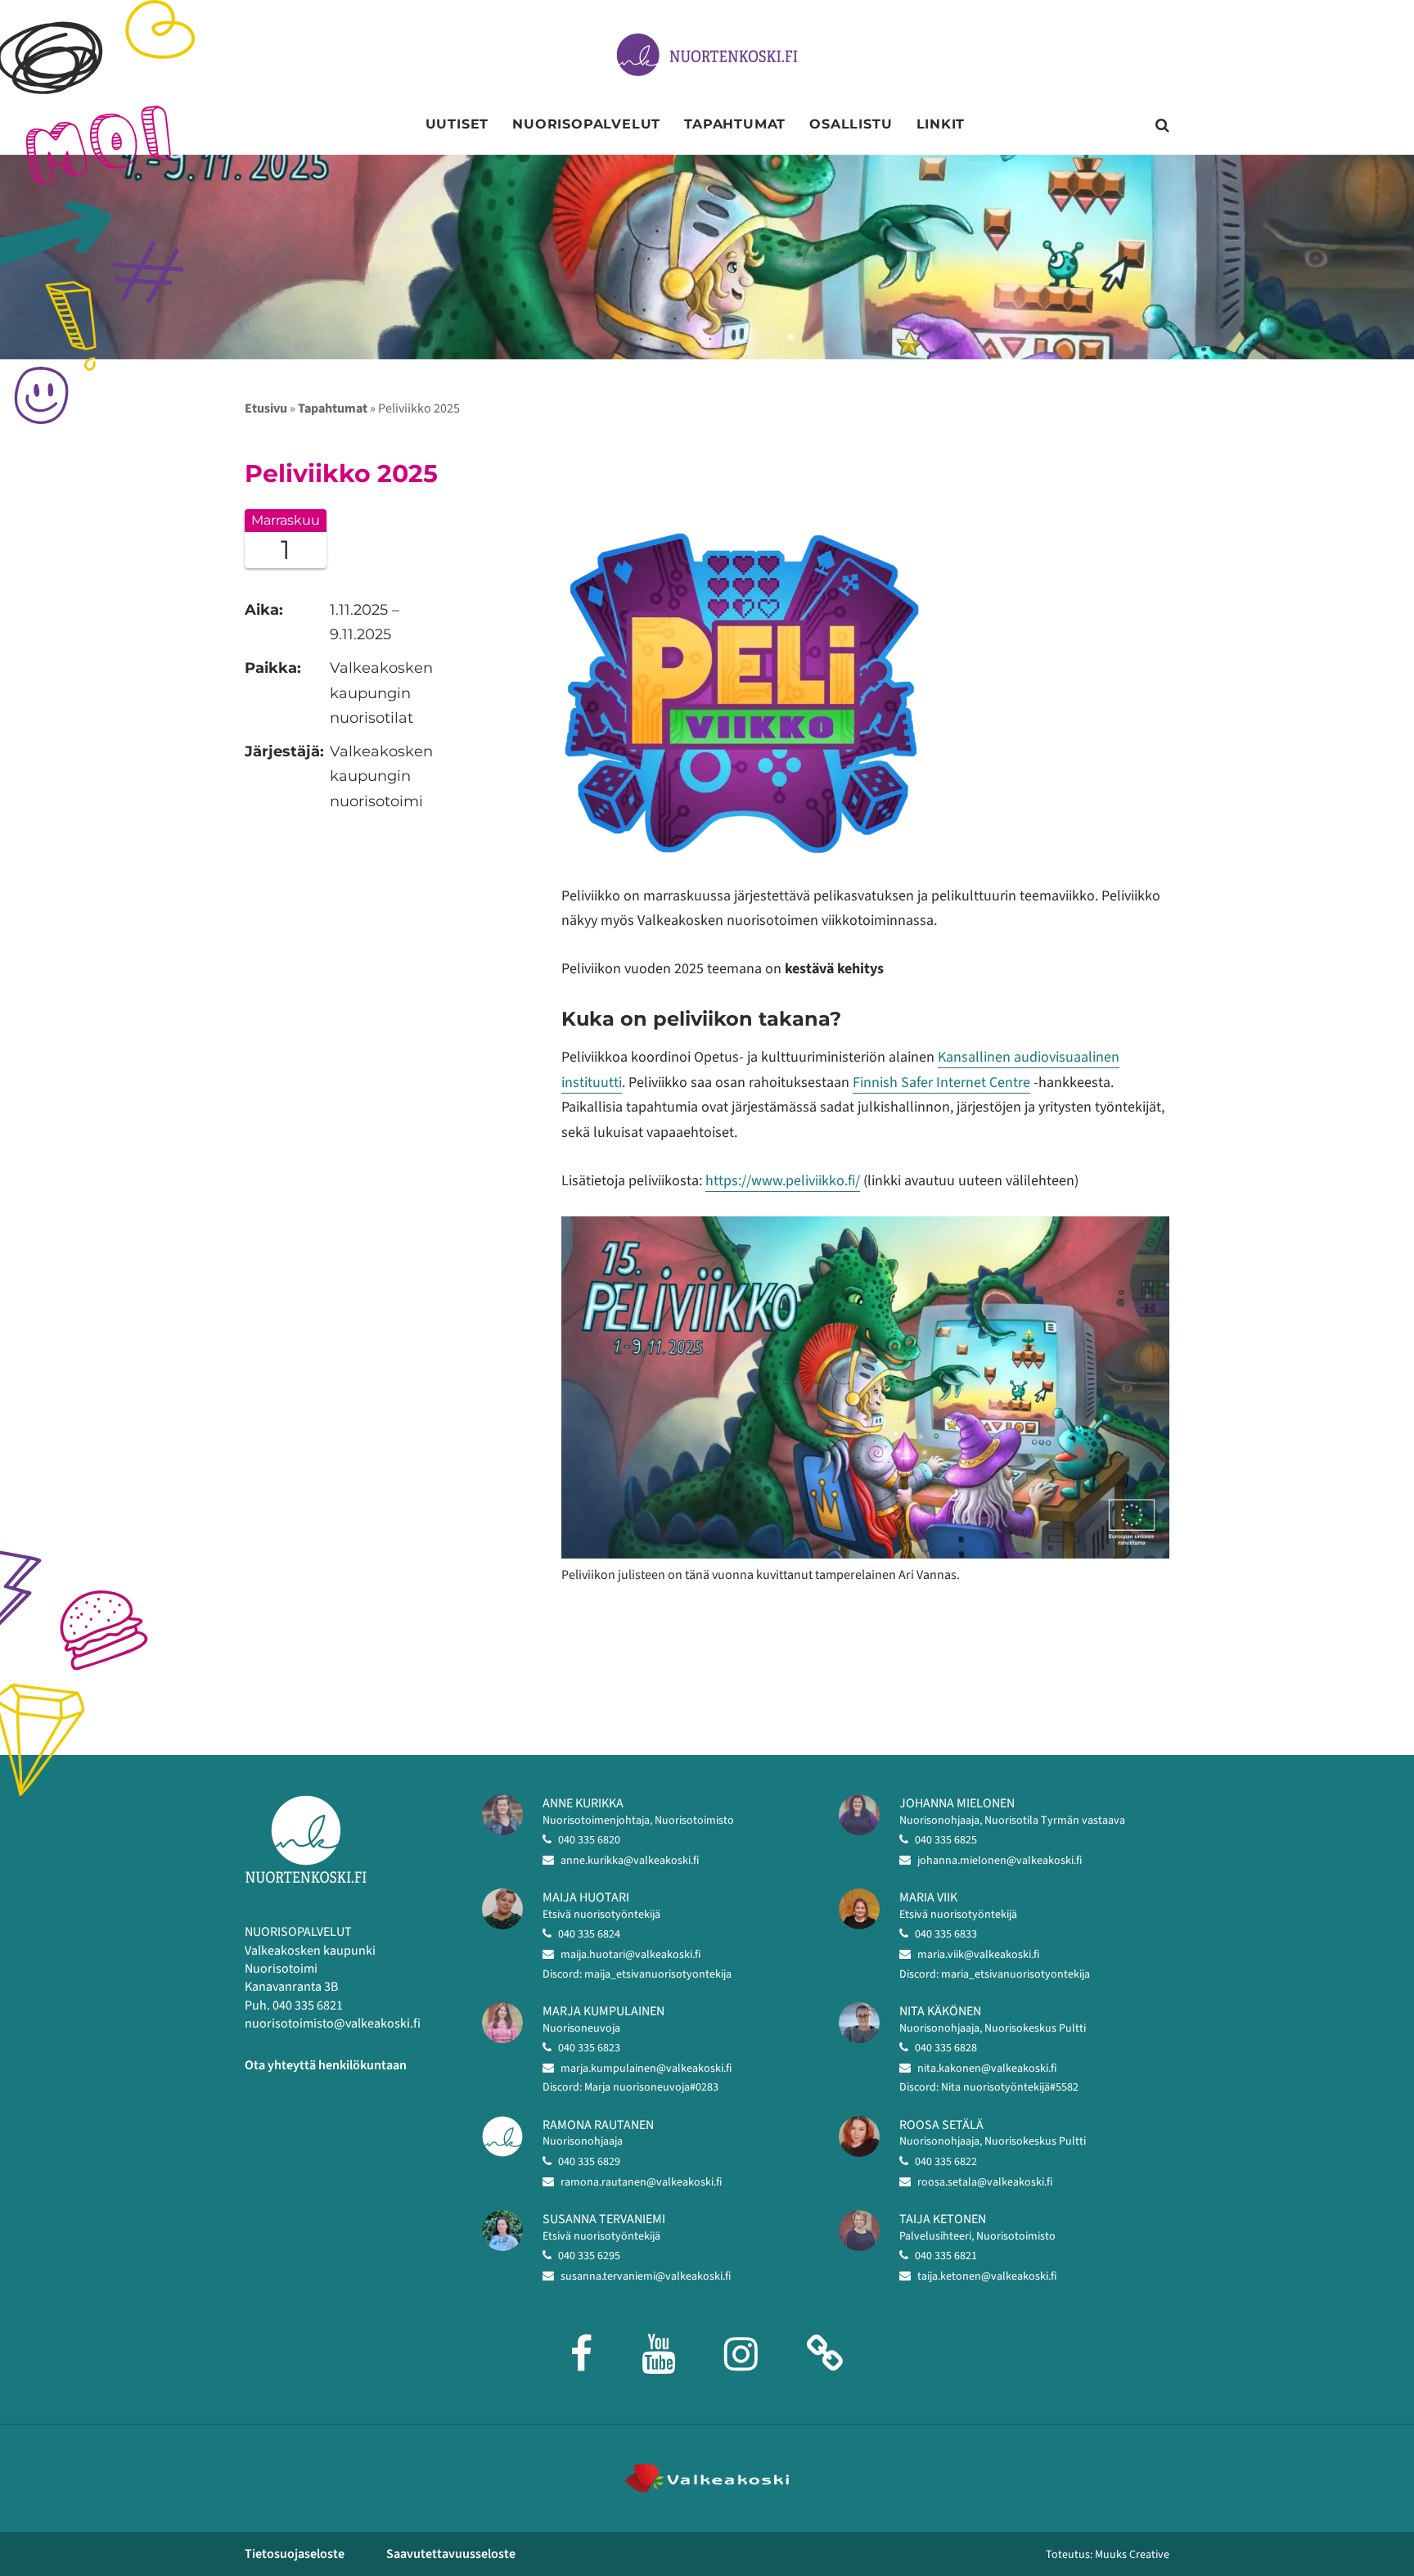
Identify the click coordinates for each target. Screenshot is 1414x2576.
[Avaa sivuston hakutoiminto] (1162, 126)
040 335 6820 (589, 1840)
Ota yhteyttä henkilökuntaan (326, 2065)
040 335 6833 (946, 1934)
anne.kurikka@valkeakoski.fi (630, 1861)
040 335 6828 (946, 2048)
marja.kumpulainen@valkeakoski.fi (646, 2068)
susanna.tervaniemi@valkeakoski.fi (646, 2276)
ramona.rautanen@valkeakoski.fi (641, 2182)
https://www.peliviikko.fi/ (783, 1181)
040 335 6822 (946, 2162)
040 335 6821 (946, 2256)
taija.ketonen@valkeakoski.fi (987, 2276)
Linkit (941, 124)
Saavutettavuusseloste (451, 2554)
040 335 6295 (589, 2256)
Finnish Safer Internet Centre (941, 1083)
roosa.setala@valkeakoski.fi (985, 2182)
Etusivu (266, 408)
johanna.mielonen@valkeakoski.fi (1000, 1861)
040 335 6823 (589, 2048)
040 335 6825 (946, 1840)
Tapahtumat (735, 124)
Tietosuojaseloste (295, 2554)
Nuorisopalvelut (586, 124)
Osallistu (851, 124)
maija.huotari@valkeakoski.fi (630, 1955)
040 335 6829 (589, 2162)
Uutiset (457, 124)
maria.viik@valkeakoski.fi (978, 1955)
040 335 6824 (589, 1934)
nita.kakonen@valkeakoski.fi (987, 2068)
